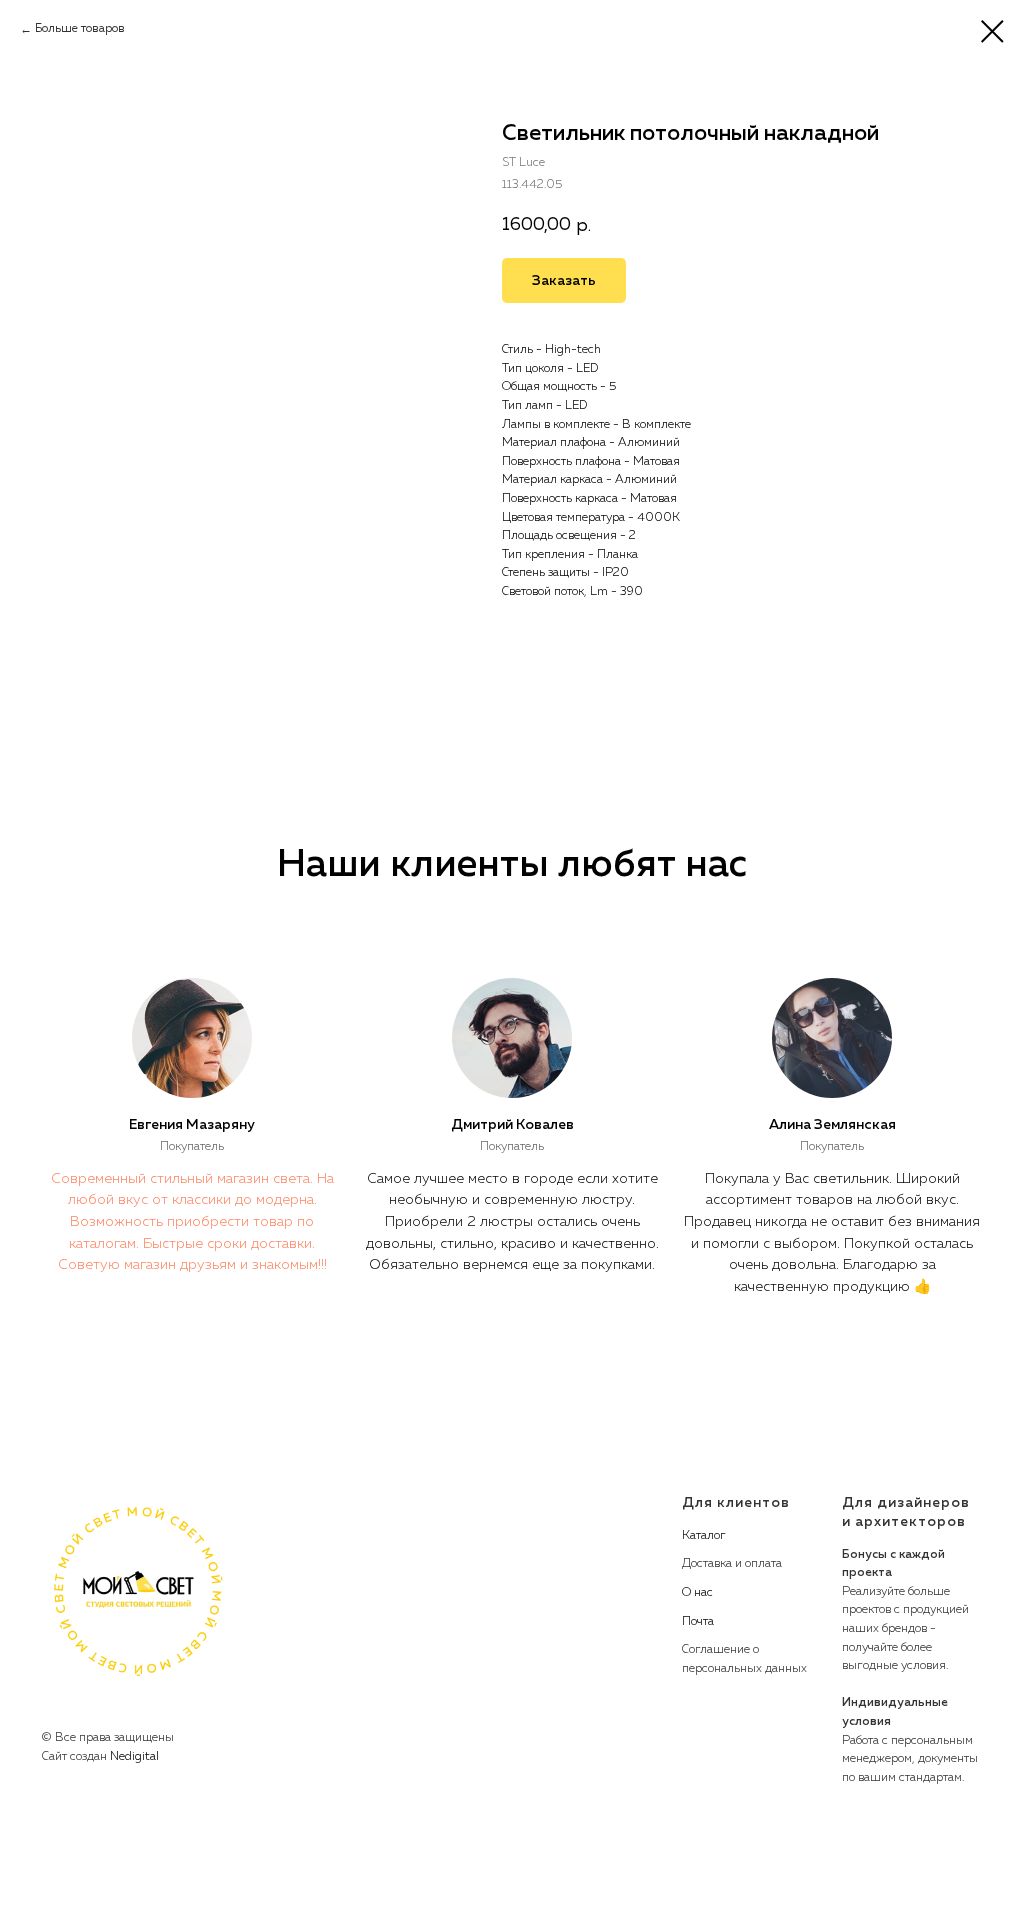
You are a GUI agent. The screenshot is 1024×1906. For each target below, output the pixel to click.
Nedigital (134, 1757)
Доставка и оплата (732, 1564)
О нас (697, 1593)
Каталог (704, 1536)
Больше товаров (80, 29)
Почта (698, 1622)
